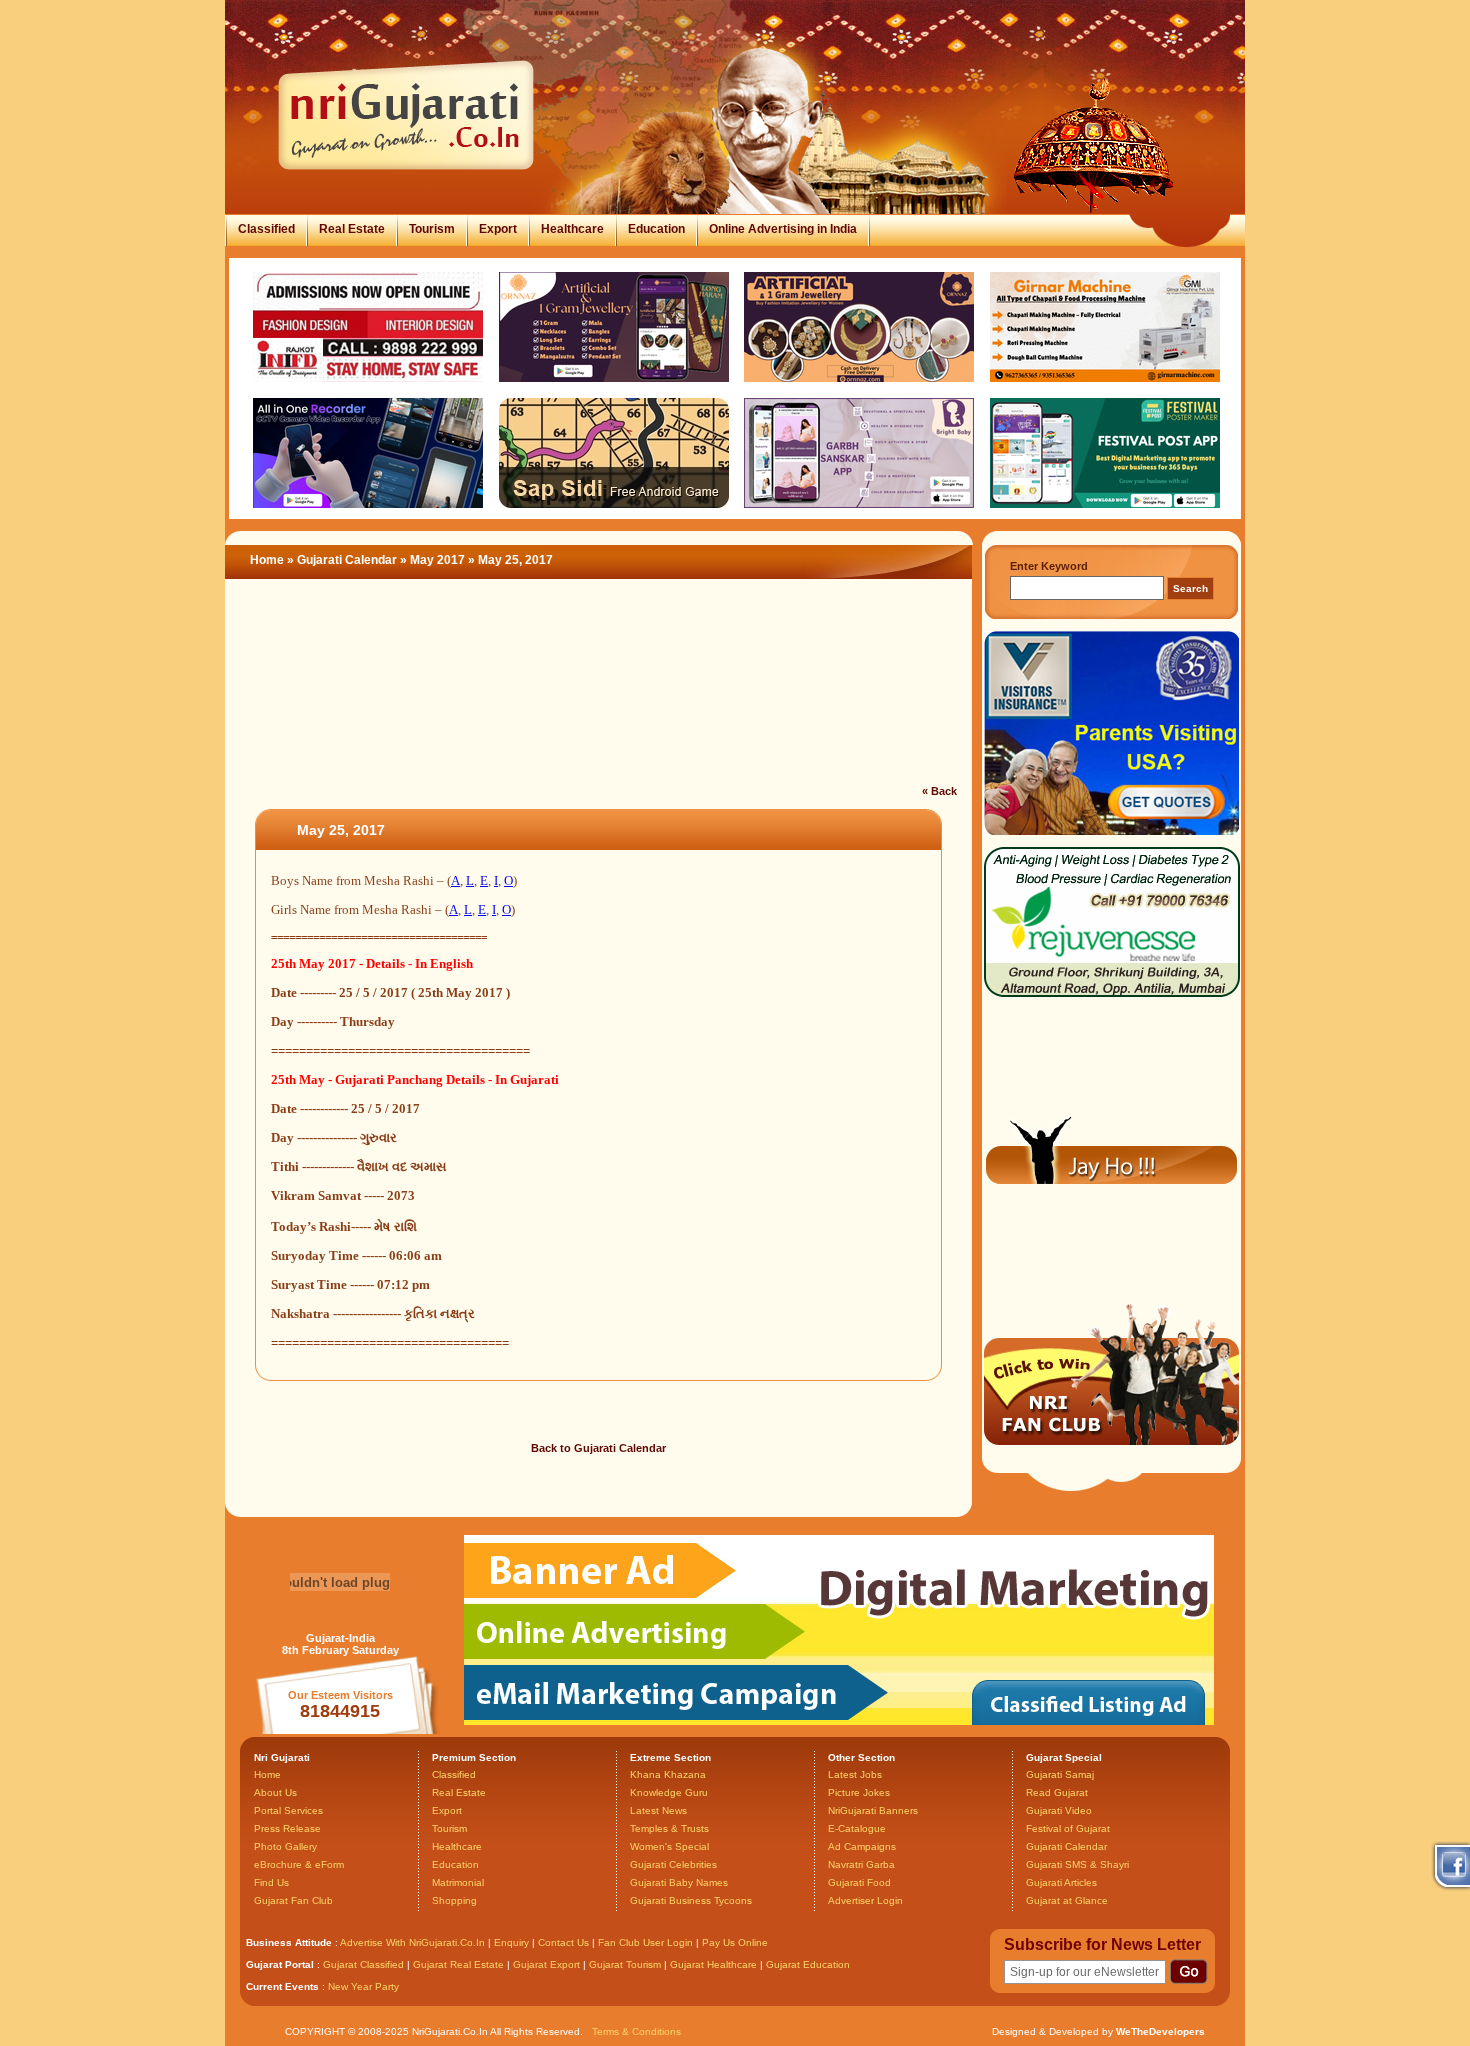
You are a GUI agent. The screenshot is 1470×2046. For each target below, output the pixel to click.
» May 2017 (434, 560)
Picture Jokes (859, 1792)
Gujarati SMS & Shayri (1077, 1864)
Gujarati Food (859, 1882)
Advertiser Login (865, 1900)
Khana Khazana (668, 1774)
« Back (939, 791)
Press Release (287, 1828)
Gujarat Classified (363, 1964)
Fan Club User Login (645, 1942)
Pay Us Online (735, 1942)
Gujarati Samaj (1060, 1774)
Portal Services (288, 1810)
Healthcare (572, 229)
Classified (266, 229)
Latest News (658, 1810)
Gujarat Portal (280, 1964)
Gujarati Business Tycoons (691, 1900)
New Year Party (363, 1986)
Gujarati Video (1059, 1810)
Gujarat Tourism (625, 1964)
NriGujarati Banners (873, 1810)
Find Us (271, 1882)
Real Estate (352, 229)
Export (498, 229)
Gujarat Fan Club (293, 1900)
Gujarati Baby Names (679, 1882)
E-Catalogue (857, 1828)
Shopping (454, 1900)
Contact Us (563, 1942)
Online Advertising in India (783, 229)
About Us (275, 1792)
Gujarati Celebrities (673, 1864)
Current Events (282, 1986)
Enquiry (513, 1942)
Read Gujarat (1057, 1792)
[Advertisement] (599, 694)
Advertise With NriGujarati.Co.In (412, 1942)
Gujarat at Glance (1067, 1900)
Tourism (432, 229)
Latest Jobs (855, 1774)
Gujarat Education (808, 1964)
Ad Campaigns (862, 1846)
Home (267, 560)
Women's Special (669, 1846)
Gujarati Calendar (347, 560)
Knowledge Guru (669, 1792)
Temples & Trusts (669, 1828)
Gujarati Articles (1061, 1882)
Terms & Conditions (636, 2031)
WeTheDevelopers (1160, 2031)
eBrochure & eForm (299, 1864)
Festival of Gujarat (1068, 1828)
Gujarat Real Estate (458, 1964)
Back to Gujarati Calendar (598, 1448)
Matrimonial (458, 1882)
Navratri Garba (861, 1864)
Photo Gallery (285, 1846)
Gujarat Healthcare (713, 1964)
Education (656, 229)
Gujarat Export (546, 1964)
